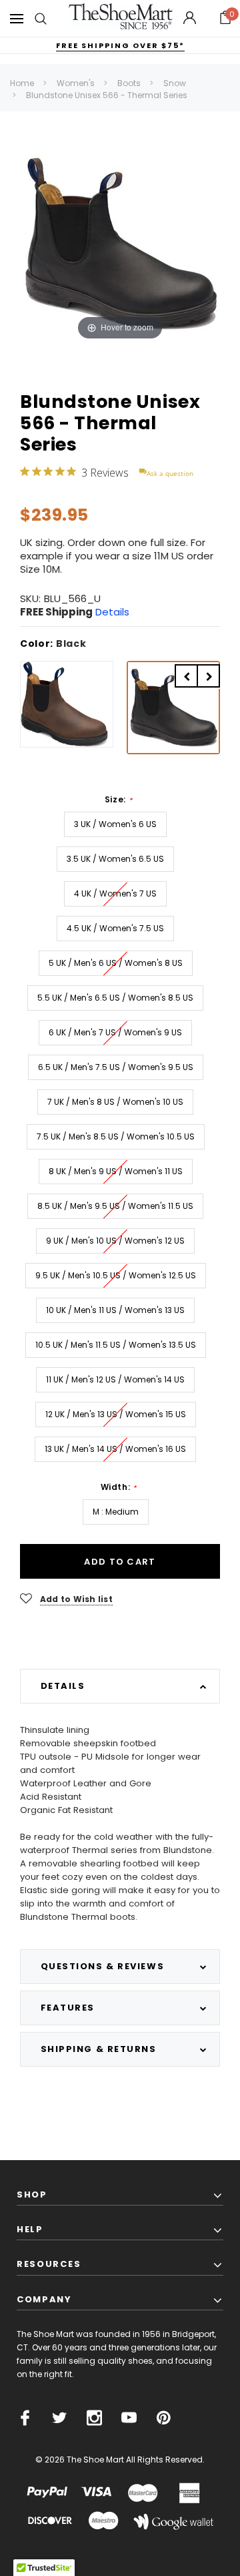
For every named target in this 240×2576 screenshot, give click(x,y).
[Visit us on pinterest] (164, 2418)
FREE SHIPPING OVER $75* (120, 45)
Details (112, 612)
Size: (118, 800)
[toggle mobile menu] (17, 18)
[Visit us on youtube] (129, 2418)
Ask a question (170, 473)
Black (71, 643)
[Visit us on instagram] (94, 2418)
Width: (119, 1487)
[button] (225, 19)
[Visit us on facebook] (25, 2418)
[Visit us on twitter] (60, 2418)
